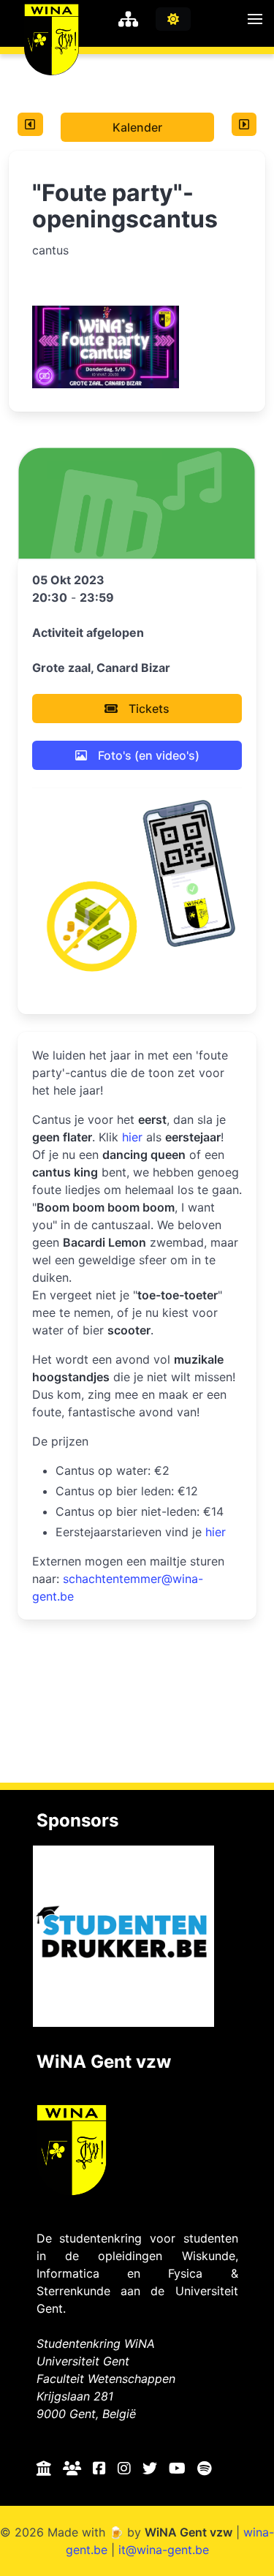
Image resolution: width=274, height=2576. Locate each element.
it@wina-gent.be (164, 2550)
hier (132, 1137)
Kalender (137, 127)
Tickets (149, 709)
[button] (255, 19)
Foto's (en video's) (149, 755)
